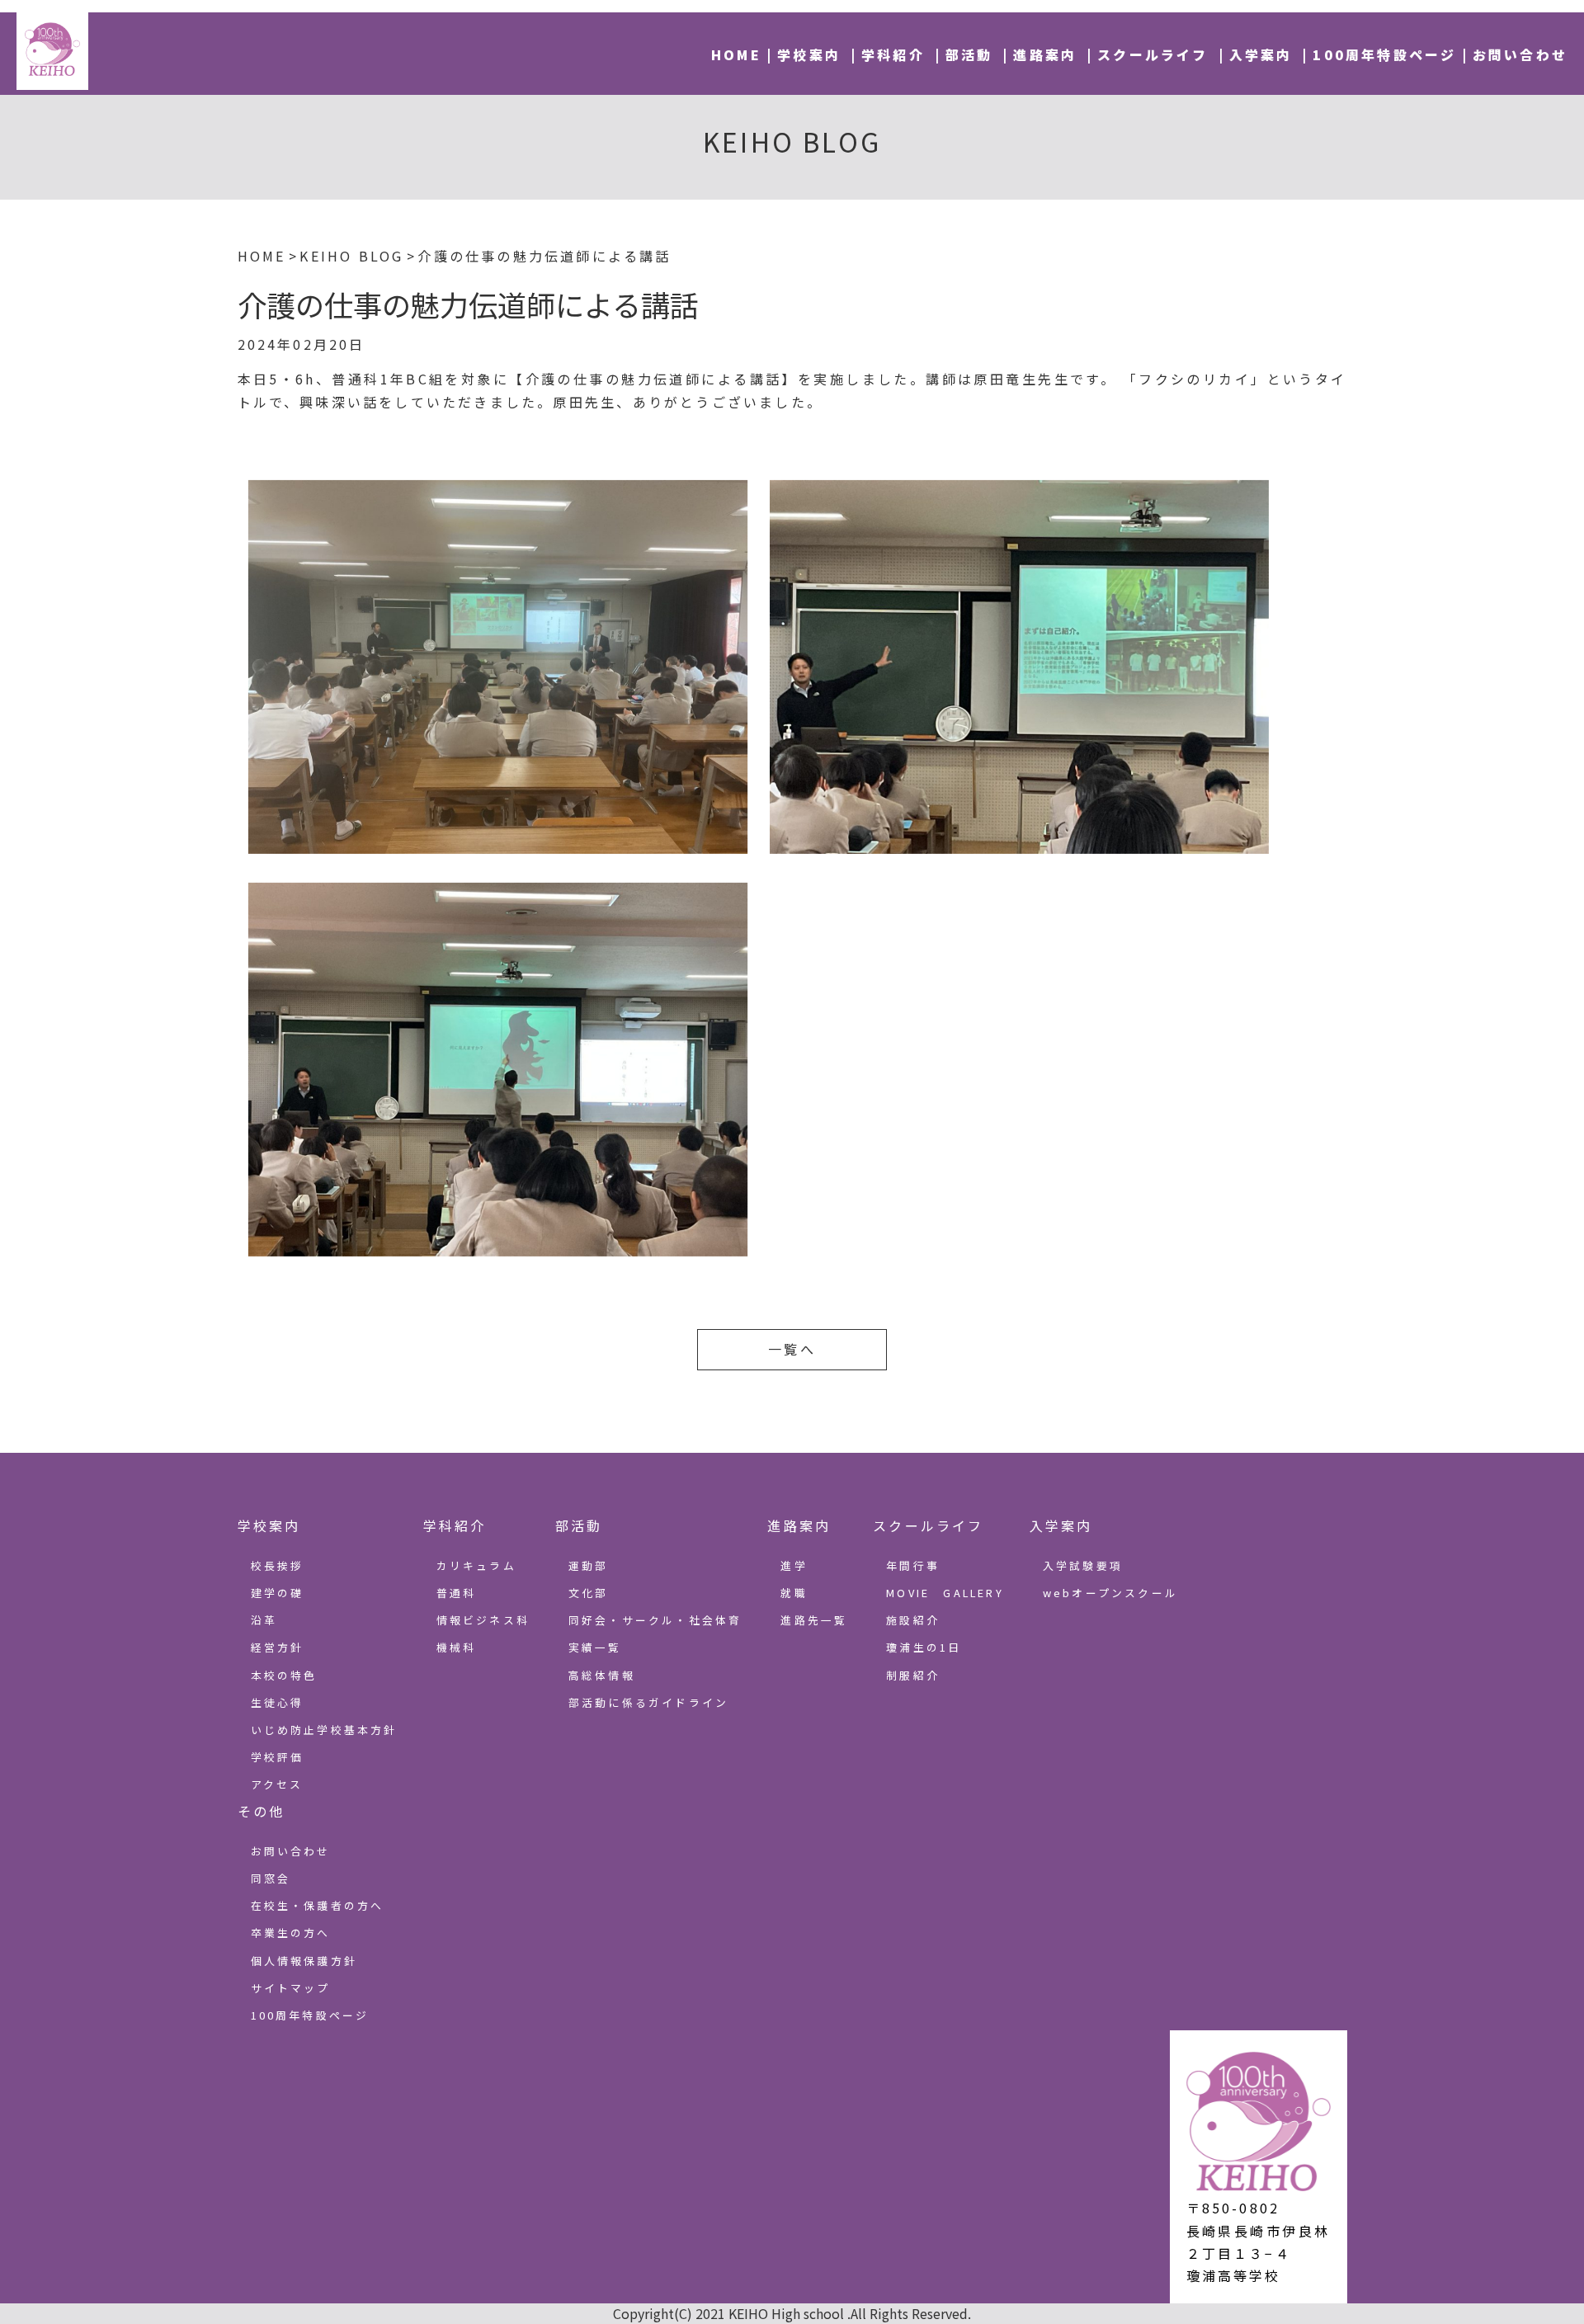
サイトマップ (291, 1988)
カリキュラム (476, 1565)
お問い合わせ (1520, 54)
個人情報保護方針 (304, 1961)
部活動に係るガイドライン (648, 1702)
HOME (736, 54)
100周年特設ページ (1384, 54)
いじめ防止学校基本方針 (324, 1730)
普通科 (457, 1593)
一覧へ (792, 1349)
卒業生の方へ (291, 1933)
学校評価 (278, 1757)
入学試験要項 (1083, 1565)
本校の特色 (284, 1675)
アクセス (277, 1784)
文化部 (589, 1593)
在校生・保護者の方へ (318, 1905)
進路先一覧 (814, 1620)
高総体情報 (602, 1675)
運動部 (589, 1565)
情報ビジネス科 (483, 1620)
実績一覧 (595, 1647)
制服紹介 (913, 1675)
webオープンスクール (1110, 1593)
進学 (794, 1565)
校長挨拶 (278, 1565)
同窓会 (271, 1878)
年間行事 (913, 1565)
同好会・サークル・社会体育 (655, 1620)
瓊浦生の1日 (924, 1647)
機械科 (457, 1647)
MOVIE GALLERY (945, 1593)
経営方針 (278, 1647)
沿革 (264, 1620)
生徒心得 (278, 1702)
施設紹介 (913, 1620)
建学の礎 (278, 1593)
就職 (794, 1593)
